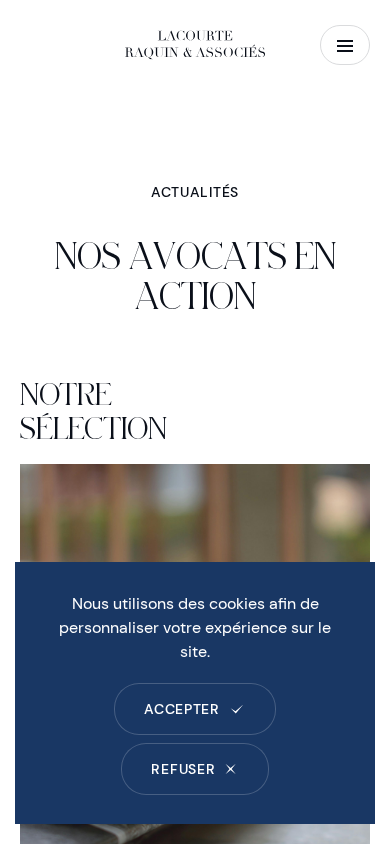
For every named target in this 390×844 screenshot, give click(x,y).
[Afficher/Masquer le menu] (345, 45)
